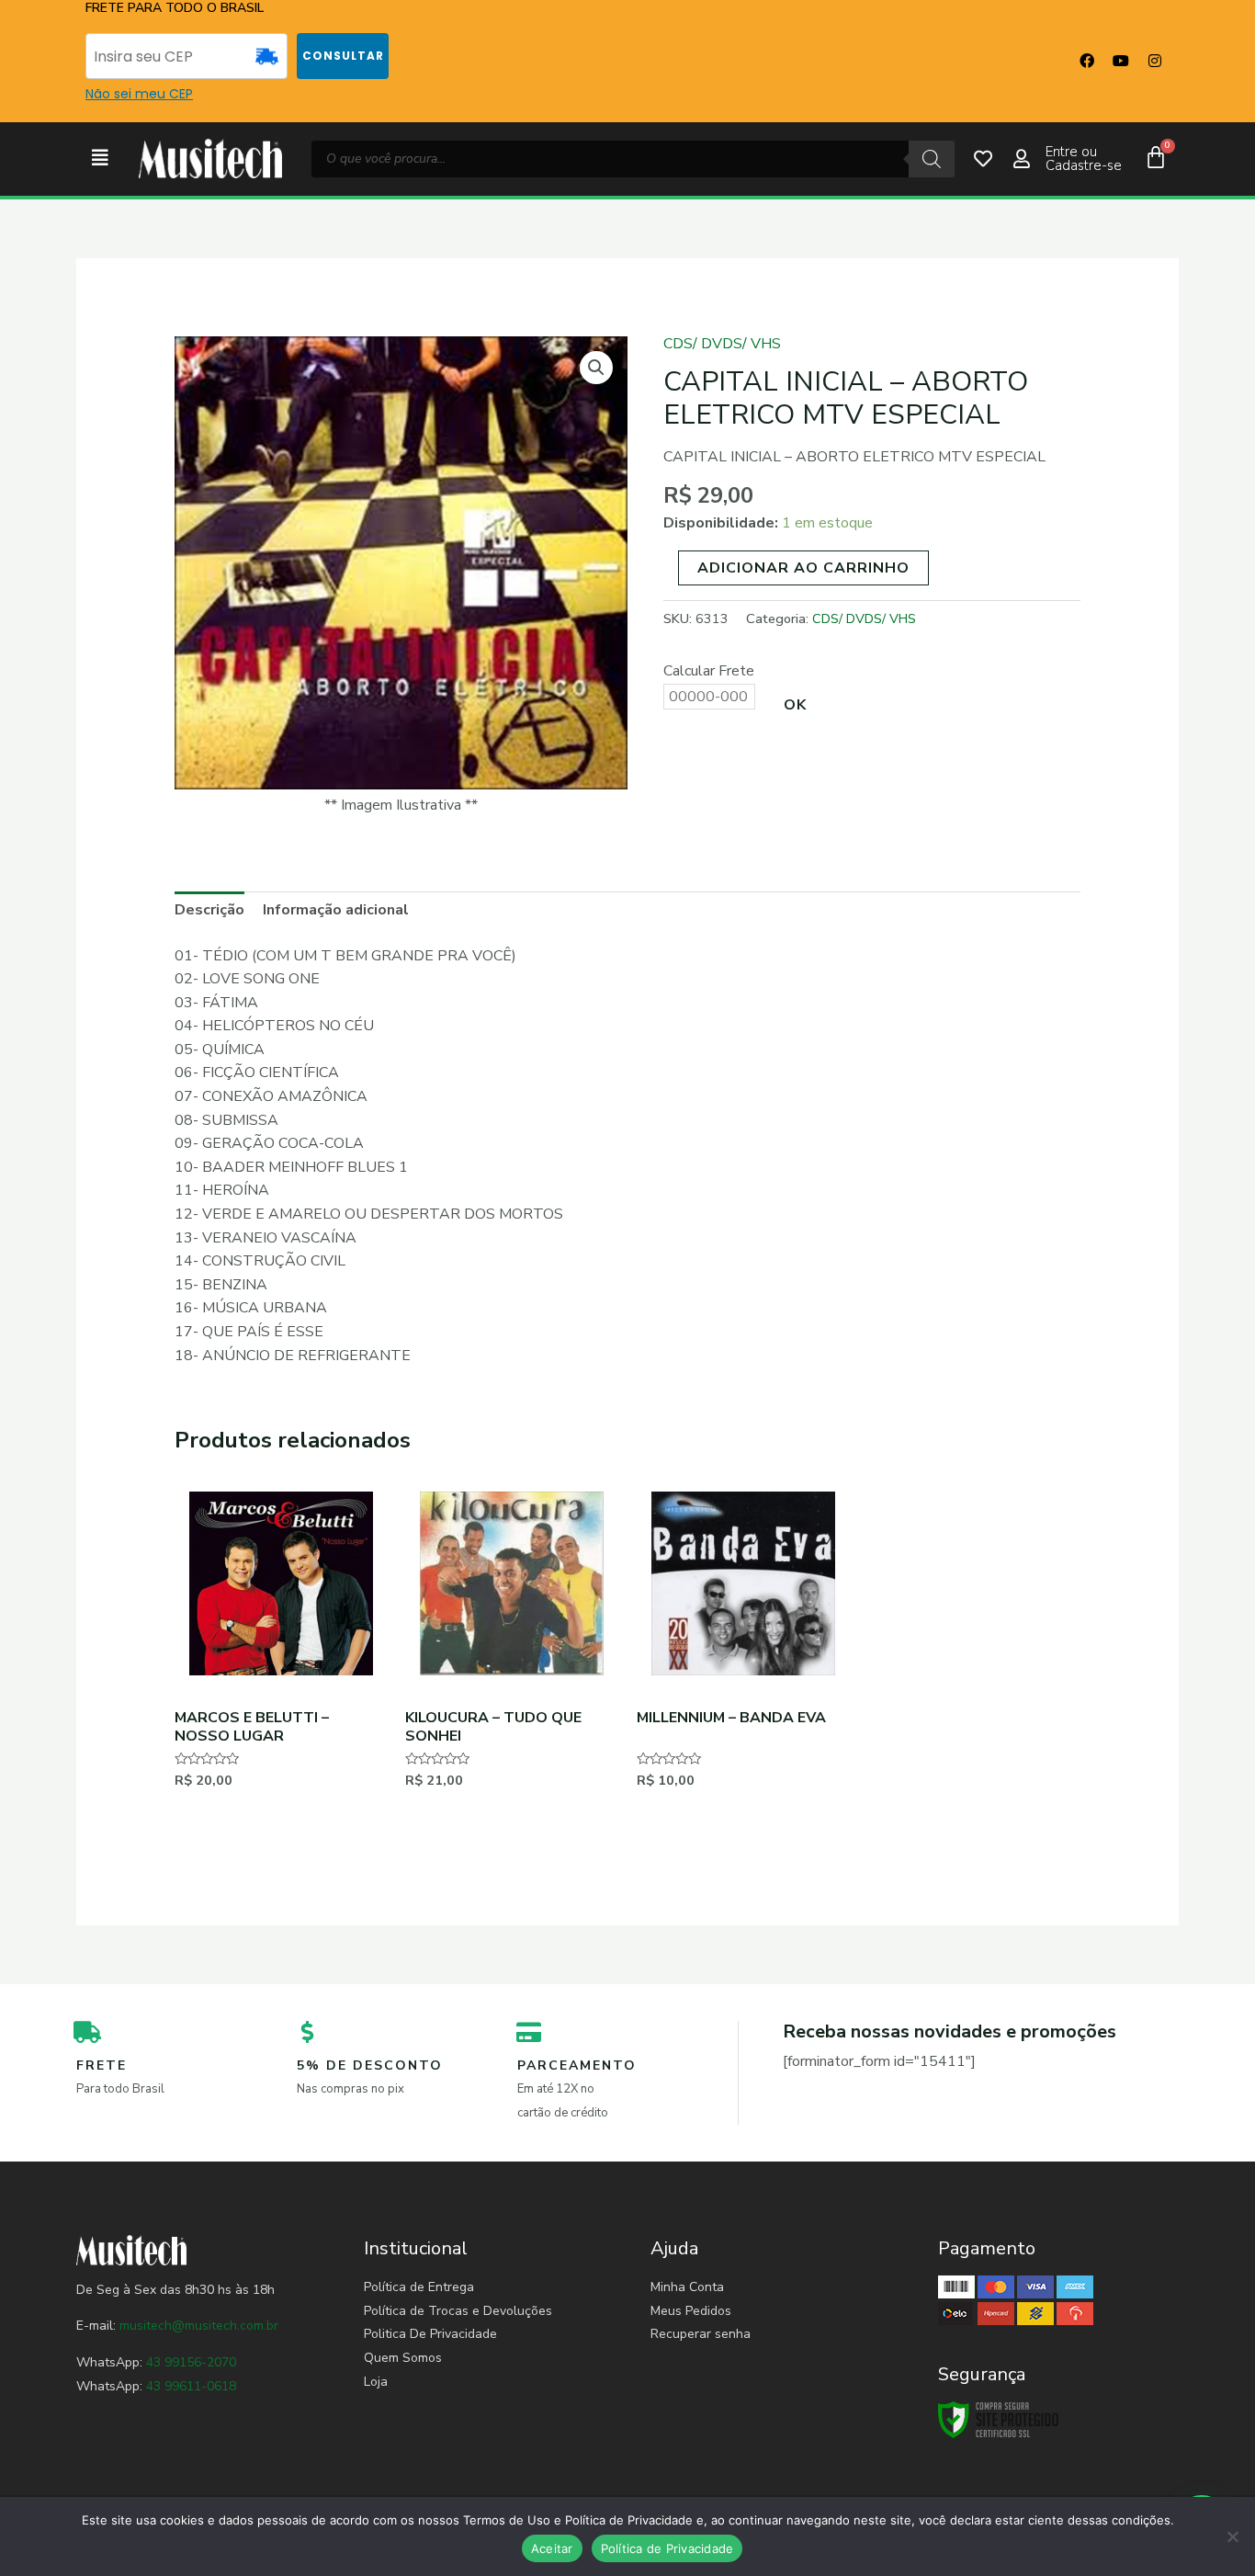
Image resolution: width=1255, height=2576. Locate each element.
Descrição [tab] (209, 910)
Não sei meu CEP (139, 94)
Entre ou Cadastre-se (1084, 159)
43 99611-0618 (191, 2386)
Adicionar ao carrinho (803, 568)
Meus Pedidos (691, 2311)
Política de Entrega (419, 2287)
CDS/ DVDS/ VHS (722, 344)
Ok (795, 705)
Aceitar (552, 2548)
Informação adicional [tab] (336, 910)
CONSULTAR (343, 56)
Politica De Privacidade (430, 2334)
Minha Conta (687, 2287)
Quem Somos (403, 2358)
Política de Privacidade (667, 2548)
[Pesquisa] (932, 159)
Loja (376, 2382)
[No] (1232, 2536)
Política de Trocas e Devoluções (458, 2311)
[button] (100, 159)
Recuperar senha (701, 2334)
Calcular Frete (709, 671)
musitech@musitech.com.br (199, 2326)
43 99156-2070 (189, 2362)
